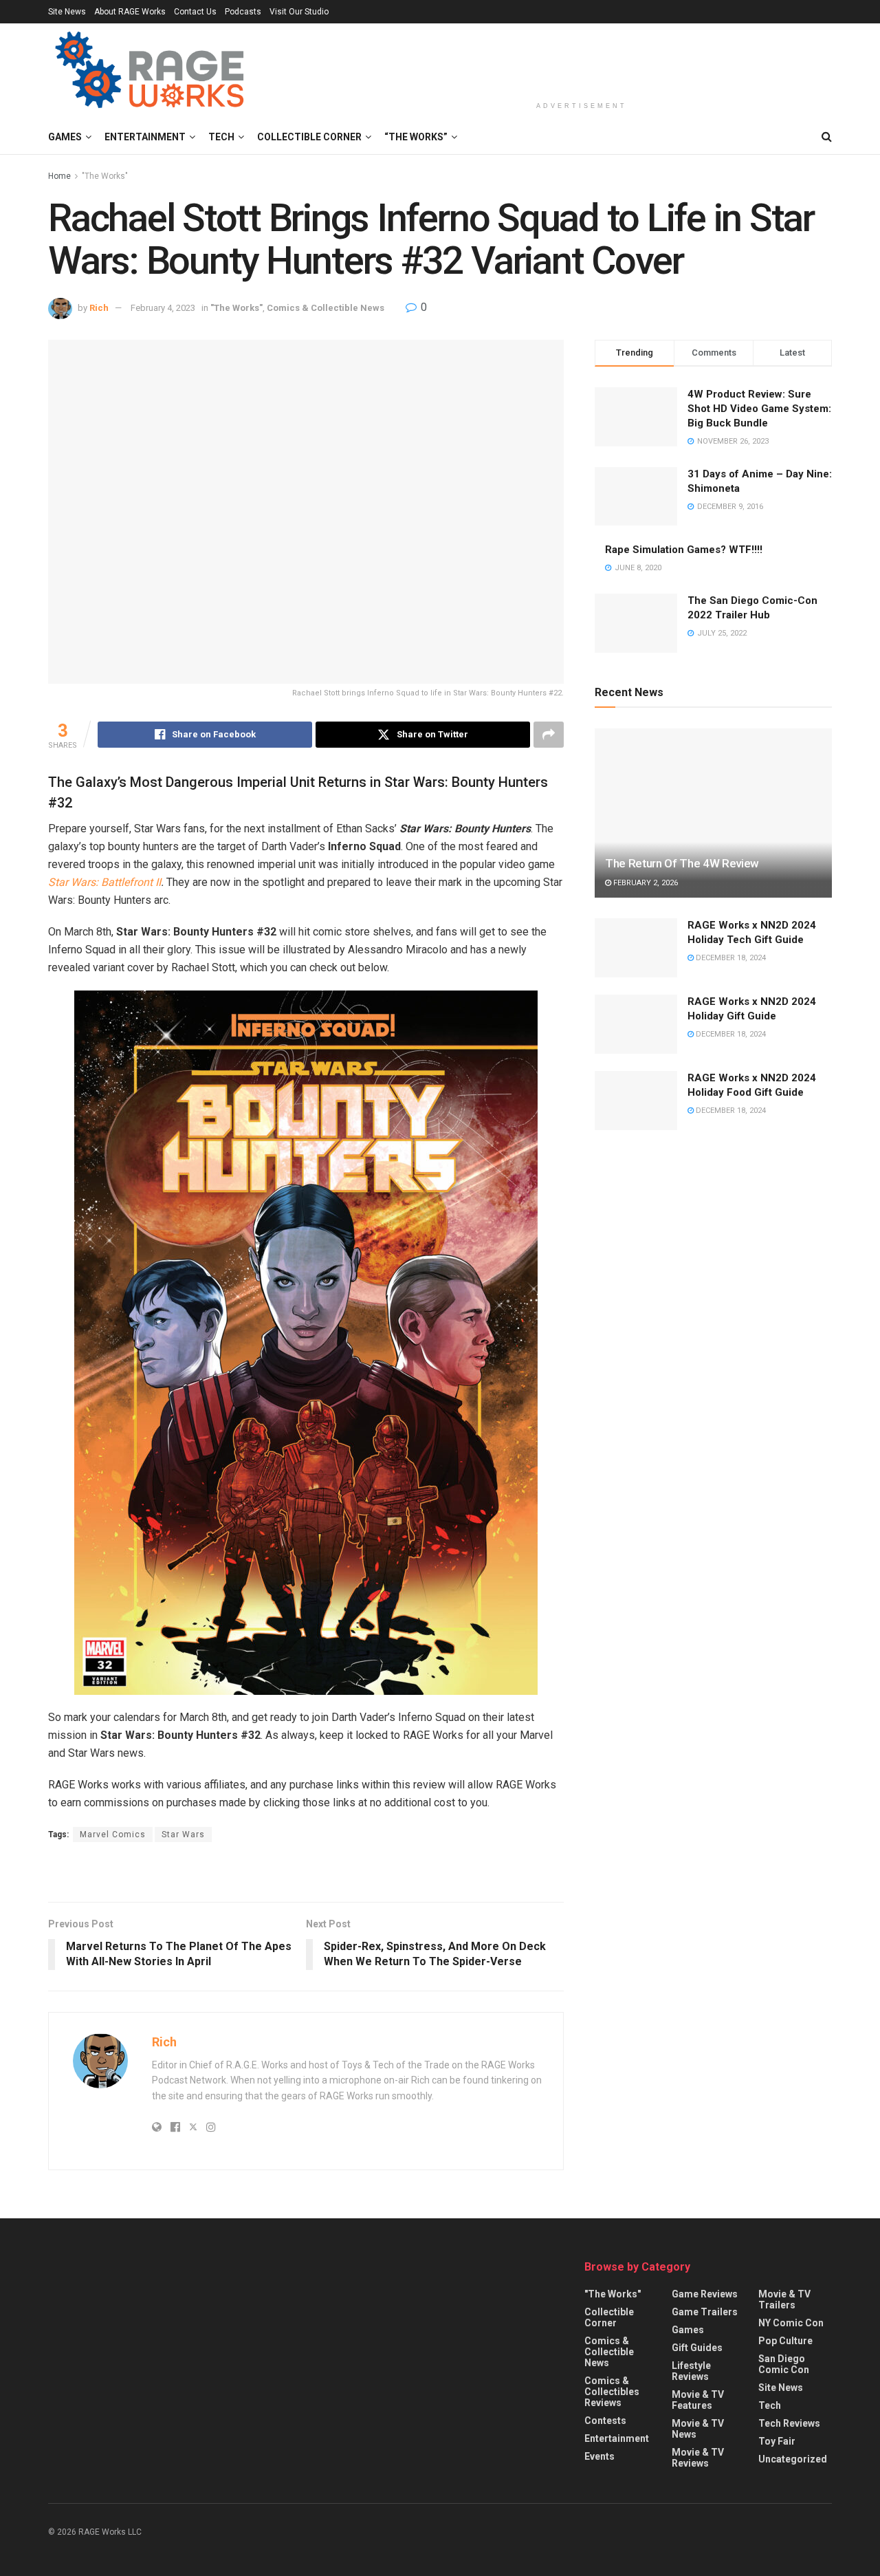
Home (59, 176)
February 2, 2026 (645, 883)
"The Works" (105, 176)
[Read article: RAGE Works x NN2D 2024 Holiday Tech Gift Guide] (636, 948)
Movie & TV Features (698, 2401)
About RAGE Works (130, 12)
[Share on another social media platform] (549, 735)
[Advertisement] (582, 60)
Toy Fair (777, 2442)
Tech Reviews (789, 2424)
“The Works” (416, 137)
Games (65, 137)
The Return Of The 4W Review (682, 863)
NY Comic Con (791, 2324)
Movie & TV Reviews (698, 2458)
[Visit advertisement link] (306, 1874)
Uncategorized (793, 2460)
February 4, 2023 (163, 308)
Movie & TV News (698, 2429)
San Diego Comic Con (784, 2365)
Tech (221, 137)
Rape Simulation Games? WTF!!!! (684, 550)
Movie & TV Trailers (784, 2300)
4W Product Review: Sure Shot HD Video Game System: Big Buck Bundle (759, 409)
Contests (605, 2421)
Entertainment (145, 137)
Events (599, 2457)
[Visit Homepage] (152, 72)
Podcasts (243, 12)
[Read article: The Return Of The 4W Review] (713, 813)
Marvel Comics (113, 1834)
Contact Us (195, 12)
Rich (99, 308)
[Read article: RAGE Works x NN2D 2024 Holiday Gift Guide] (636, 1024)
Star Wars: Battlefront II (104, 882)
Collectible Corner (309, 137)
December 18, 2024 (730, 958)
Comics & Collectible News (326, 308)
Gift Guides (697, 2348)
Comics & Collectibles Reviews (612, 2392)
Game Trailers (705, 2313)
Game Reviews (705, 2295)
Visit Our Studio (299, 12)
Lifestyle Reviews (691, 2372)
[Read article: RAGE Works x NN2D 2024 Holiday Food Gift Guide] (636, 1101)
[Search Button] (827, 137)
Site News (67, 12)
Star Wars (183, 1834)
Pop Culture (785, 2341)
